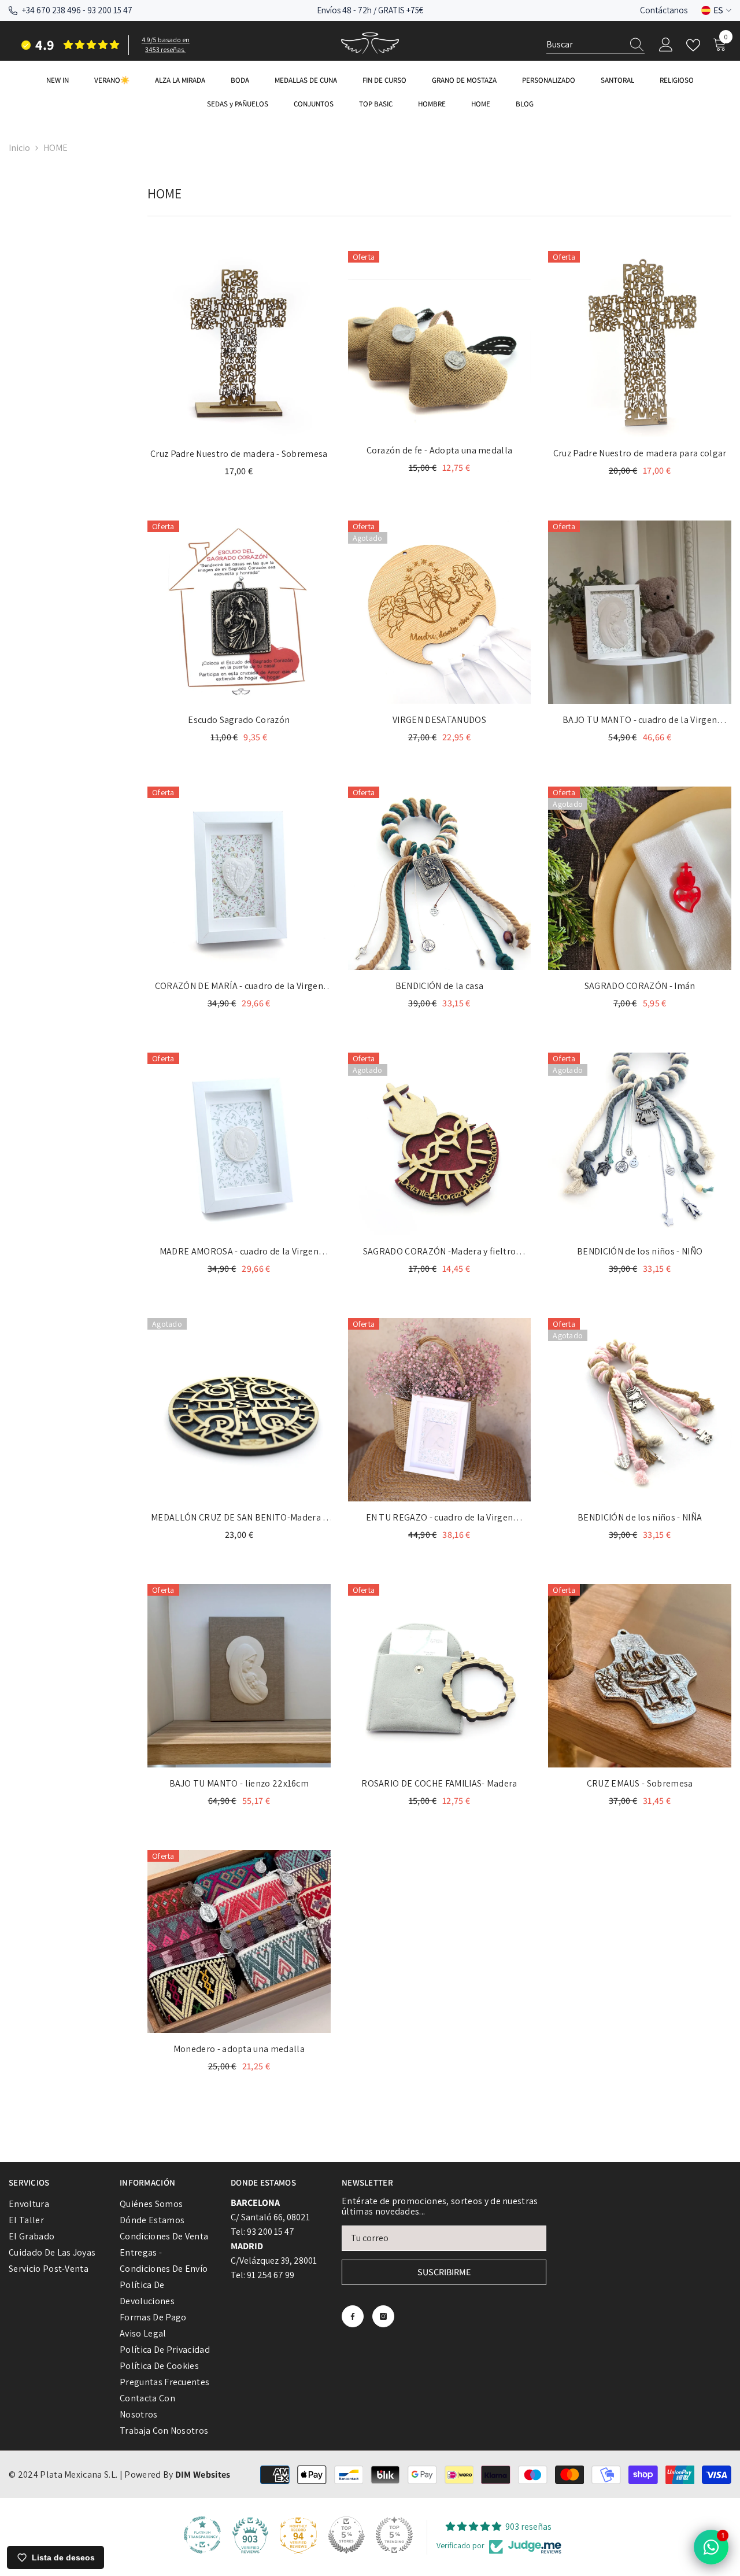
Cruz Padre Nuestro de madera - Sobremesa (239, 454)
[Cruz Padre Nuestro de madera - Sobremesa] (239, 344)
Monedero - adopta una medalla (239, 2049)
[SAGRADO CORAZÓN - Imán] (640, 878)
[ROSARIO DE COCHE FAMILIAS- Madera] (440, 1676)
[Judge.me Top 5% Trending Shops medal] (394, 2535)
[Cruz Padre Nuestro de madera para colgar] (640, 344)
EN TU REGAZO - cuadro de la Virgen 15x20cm (440, 1518)
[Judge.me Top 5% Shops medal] (346, 2535)
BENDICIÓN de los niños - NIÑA (640, 1517)
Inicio (19, 148)
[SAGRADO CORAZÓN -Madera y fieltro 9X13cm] (440, 1144)
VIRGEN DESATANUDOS (439, 720)
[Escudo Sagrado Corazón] (239, 612)
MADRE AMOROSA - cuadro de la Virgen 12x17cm (239, 1252)
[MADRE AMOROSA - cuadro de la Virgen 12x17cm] (239, 1144)
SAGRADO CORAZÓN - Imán (640, 986)
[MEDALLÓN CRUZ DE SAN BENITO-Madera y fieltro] (239, 1410)
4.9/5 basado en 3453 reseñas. (166, 45)
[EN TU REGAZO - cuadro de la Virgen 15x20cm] (440, 1410)
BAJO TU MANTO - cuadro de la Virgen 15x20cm (640, 721)
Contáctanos (664, 10)
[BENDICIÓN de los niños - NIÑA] (640, 1410)
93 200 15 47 (110, 10)
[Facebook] (353, 2316)
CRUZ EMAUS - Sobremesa (640, 1783)
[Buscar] (595, 45)
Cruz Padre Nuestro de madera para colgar (640, 453)
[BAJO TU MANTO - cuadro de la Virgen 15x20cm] (640, 612)
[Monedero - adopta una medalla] (239, 1942)
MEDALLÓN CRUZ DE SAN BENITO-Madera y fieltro (239, 1518)
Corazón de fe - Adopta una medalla (440, 450)
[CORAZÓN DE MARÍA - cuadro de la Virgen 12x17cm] (239, 878)
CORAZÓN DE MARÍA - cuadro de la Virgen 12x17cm (239, 987)
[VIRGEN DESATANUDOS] (440, 612)
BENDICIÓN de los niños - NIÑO (640, 1251)
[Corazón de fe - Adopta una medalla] (440, 343)
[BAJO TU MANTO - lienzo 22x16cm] (239, 1676)
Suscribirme (444, 2272)
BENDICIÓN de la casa (439, 986)
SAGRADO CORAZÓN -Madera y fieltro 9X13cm (440, 1252)
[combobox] (584, 45)
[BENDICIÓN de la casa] (440, 878)
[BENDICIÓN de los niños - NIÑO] (640, 1144)
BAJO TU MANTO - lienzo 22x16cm (239, 1783)
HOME (55, 148)
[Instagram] (383, 2316)
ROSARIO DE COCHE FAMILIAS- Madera (439, 1783)
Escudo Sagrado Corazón (239, 720)
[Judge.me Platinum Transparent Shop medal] (202, 2535)
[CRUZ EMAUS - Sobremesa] (640, 1676)
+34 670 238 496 (51, 10)
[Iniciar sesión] (666, 45)
